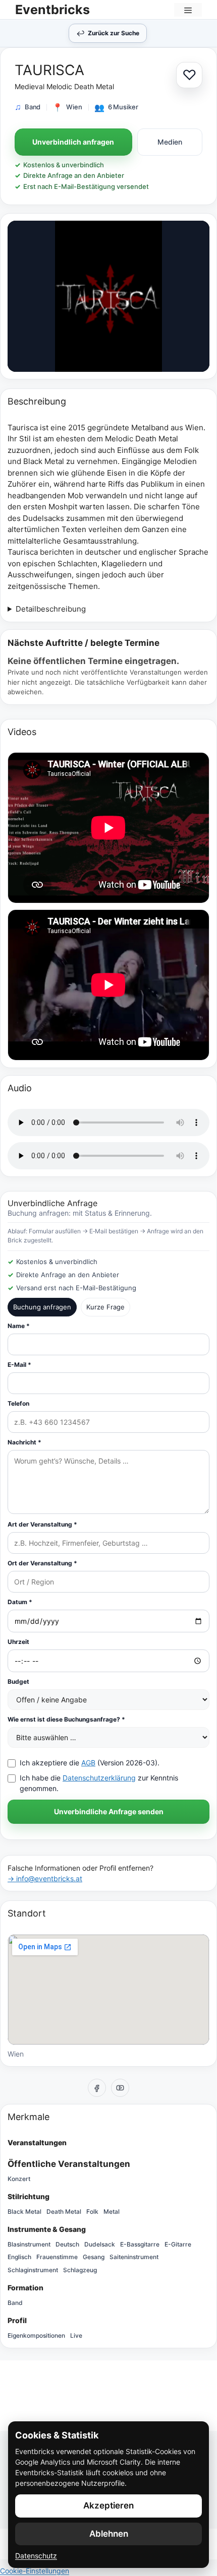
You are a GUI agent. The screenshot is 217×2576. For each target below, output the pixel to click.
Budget (18, 1681)
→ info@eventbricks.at (45, 1878)
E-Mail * (19, 1365)
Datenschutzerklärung (99, 1778)
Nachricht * (24, 1442)
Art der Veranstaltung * (42, 1524)
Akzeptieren (108, 2505)
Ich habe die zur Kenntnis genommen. (99, 1783)
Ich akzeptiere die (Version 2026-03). (90, 1763)
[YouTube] (120, 2088)
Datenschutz (36, 2556)
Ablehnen (109, 2534)
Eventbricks (52, 10)
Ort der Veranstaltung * (42, 1563)
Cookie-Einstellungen (35, 2571)
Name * (19, 1326)
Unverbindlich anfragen (73, 142)
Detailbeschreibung (51, 609)
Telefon (18, 1403)
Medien (170, 142)
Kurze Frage (105, 1307)
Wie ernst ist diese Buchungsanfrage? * (66, 1719)
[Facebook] (97, 2088)
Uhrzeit (18, 1642)
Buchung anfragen (42, 1307)
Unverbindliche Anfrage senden (109, 1811)
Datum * (20, 1602)
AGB (88, 1763)
